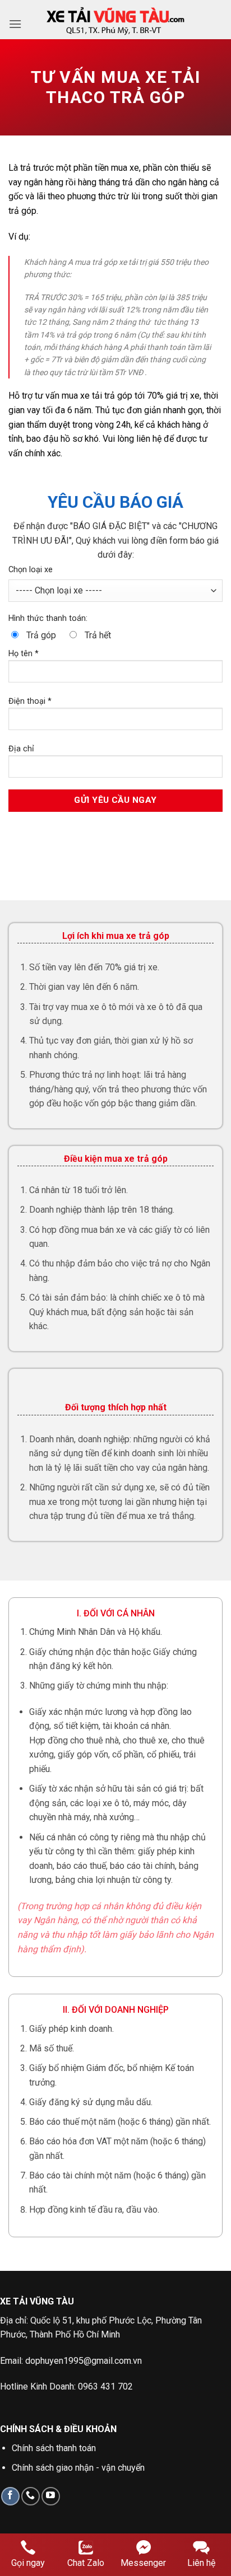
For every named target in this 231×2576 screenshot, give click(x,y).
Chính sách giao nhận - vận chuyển (78, 2468)
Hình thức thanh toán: (48, 618)
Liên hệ (201, 2563)
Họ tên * (24, 654)
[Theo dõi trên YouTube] (51, 2496)
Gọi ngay (28, 2563)
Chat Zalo (86, 2563)
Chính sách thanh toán (54, 2448)
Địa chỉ (21, 749)
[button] (15, 24)
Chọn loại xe (31, 570)
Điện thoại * (30, 701)
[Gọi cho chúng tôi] (31, 2496)
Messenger (143, 2563)
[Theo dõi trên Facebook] (10, 2496)
